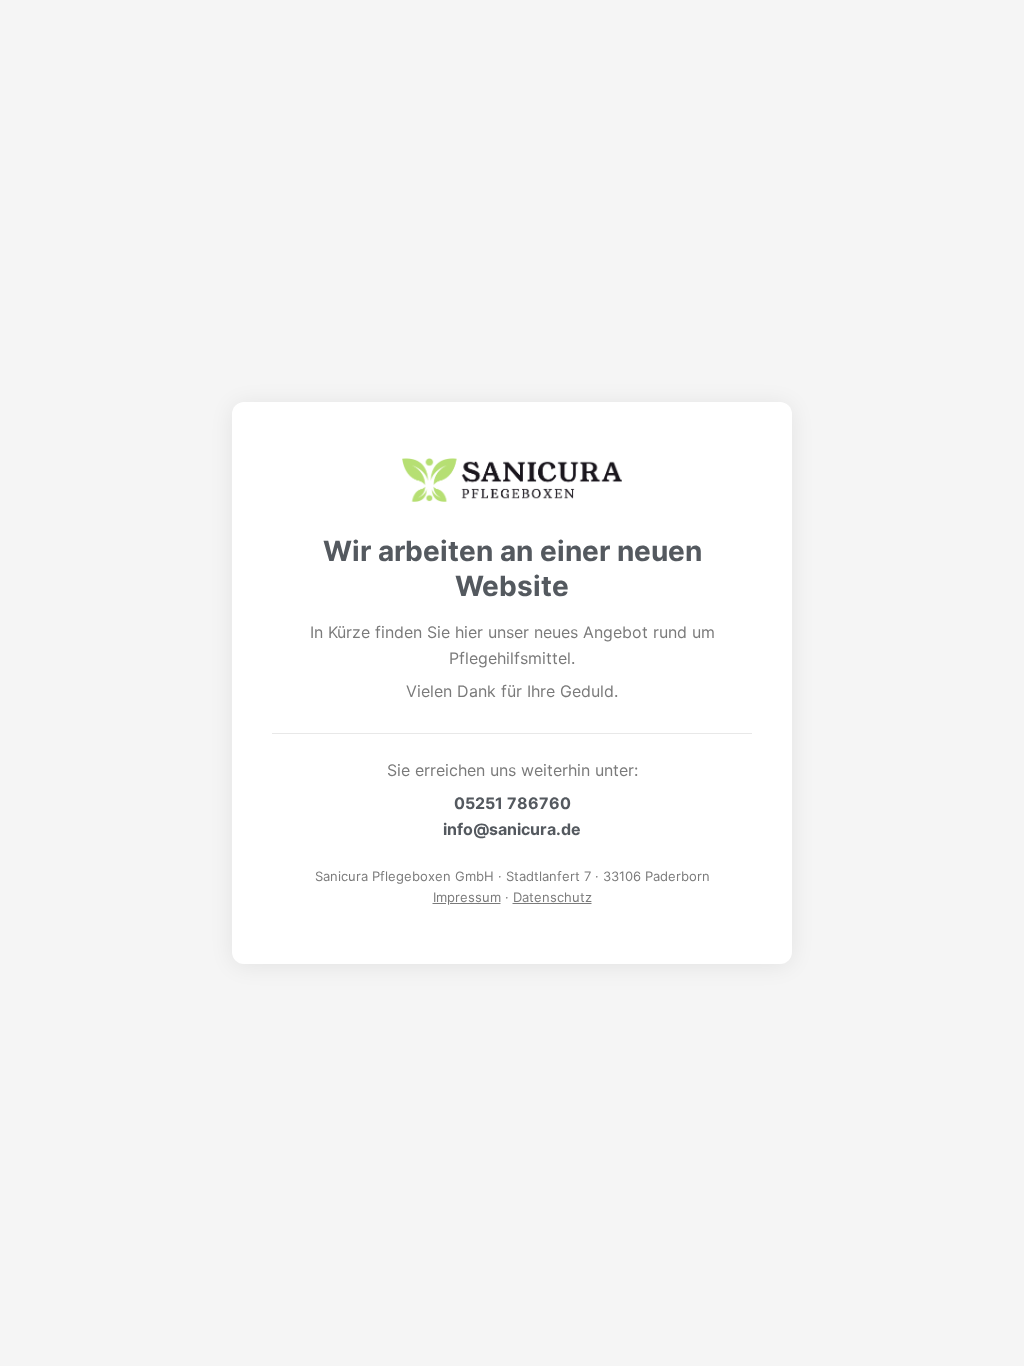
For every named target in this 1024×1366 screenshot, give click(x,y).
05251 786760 (512, 803)
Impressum (467, 897)
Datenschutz (552, 897)
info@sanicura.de (512, 829)
